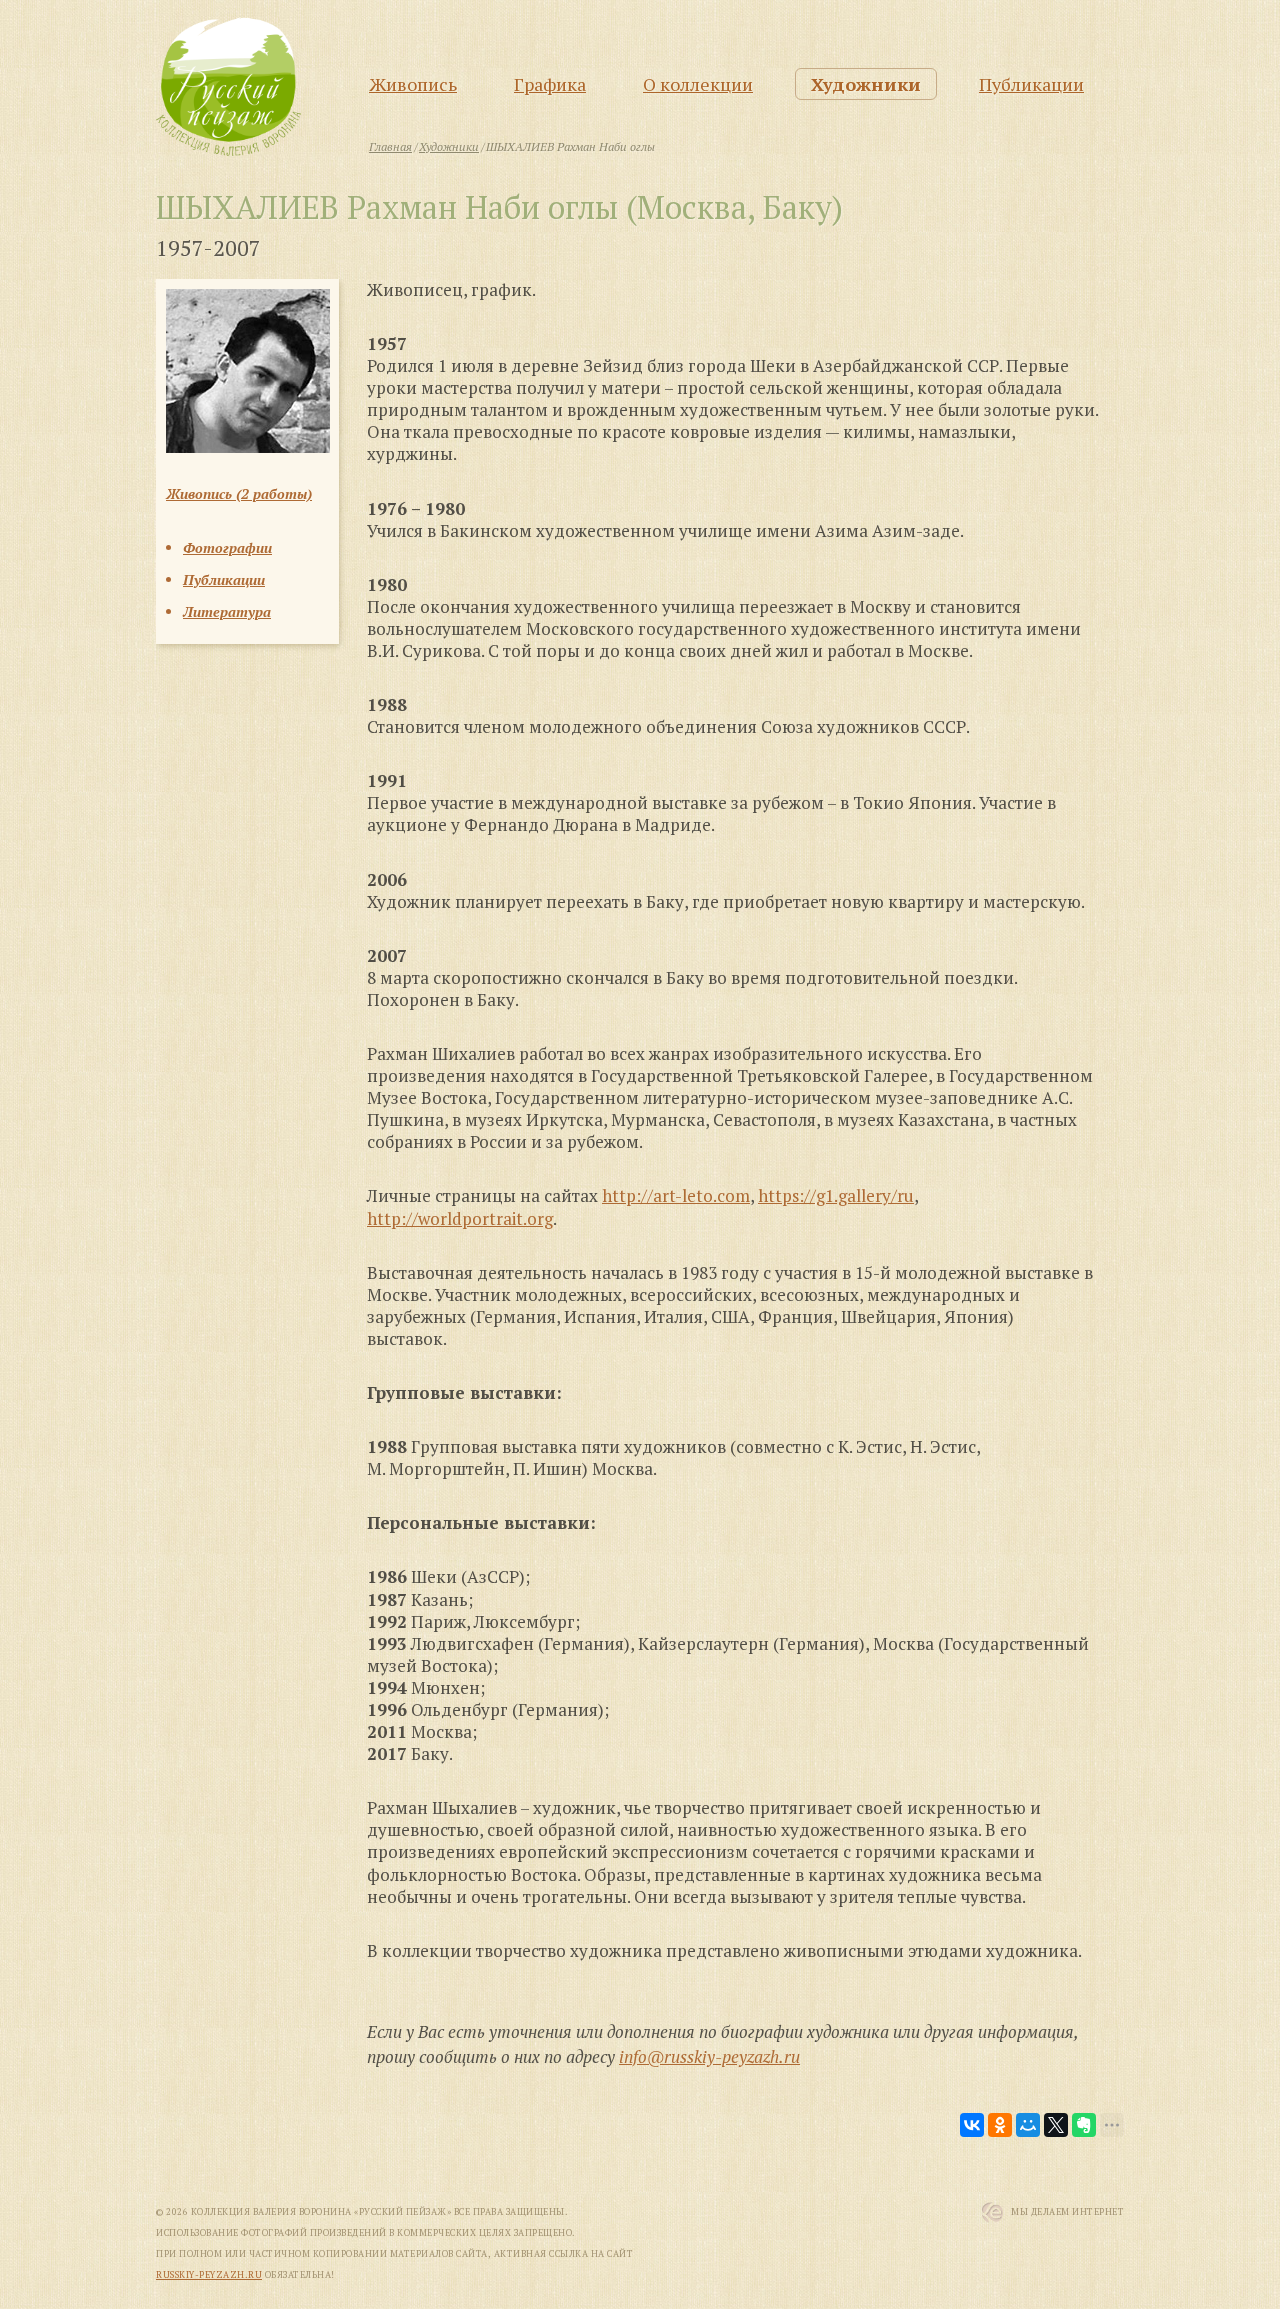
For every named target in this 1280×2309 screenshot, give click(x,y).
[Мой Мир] (1028, 2125)
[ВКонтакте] (972, 2125)
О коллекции (698, 84)
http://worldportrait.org (460, 1218)
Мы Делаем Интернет (1067, 2212)
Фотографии (227, 547)
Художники (866, 84)
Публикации (1031, 84)
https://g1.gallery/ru (836, 1195)
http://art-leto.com (676, 1195)
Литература (227, 611)
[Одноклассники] (1000, 2125)
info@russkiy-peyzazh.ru (709, 2056)
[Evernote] (1084, 2125)
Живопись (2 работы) (239, 493)
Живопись (413, 84)
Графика (550, 84)
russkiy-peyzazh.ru (209, 2275)
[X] (1056, 2125)
